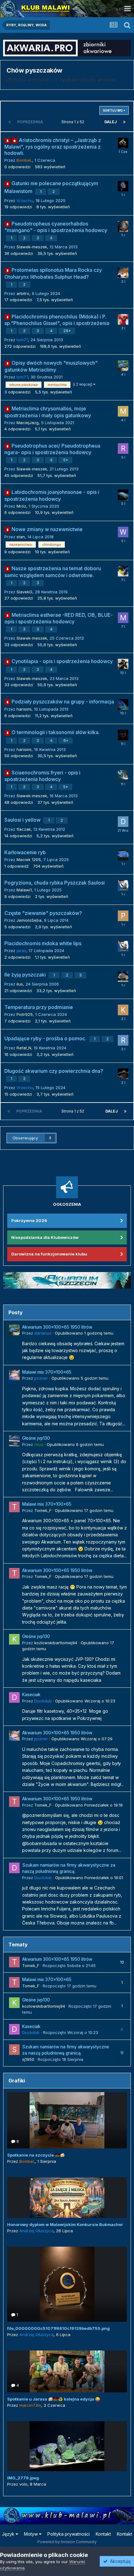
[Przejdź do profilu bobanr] (123, 976)
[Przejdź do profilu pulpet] (123, 916)
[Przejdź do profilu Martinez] (123, 618)
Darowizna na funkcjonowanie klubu (49, 1254)
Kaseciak (31, 1695)
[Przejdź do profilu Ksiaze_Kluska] (123, 226)
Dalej (111, 122)
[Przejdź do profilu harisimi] (123, 704)
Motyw (31, 2534)
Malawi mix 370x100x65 (47, 1372)
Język (9, 2534)
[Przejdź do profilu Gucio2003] (123, 1074)
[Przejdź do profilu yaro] (123, 855)
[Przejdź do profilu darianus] (123, 366)
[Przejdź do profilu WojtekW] (123, 532)
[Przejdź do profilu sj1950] (14, 2050)
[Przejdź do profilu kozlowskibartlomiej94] (14, 1639)
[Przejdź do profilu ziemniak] (123, 885)
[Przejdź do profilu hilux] (14, 1441)
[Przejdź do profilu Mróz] (123, 495)
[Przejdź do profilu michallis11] (123, 664)
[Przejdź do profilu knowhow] (123, 1010)
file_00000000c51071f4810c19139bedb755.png (58, 2328)
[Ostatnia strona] (124, 122)
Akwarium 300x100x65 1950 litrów (57, 1327)
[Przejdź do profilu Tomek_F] (14, 1507)
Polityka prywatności (69, 2534)
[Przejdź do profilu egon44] (123, 571)
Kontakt (103, 2534)
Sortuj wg (113, 110)
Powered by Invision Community (67, 2542)
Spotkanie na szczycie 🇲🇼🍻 (36, 2155)
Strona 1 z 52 (74, 122)
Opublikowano (84, 1333)
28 (66, 331)
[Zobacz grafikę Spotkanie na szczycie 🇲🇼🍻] (67, 2120)
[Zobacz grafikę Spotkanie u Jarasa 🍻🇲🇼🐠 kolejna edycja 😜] (67, 2371)
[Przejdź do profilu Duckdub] (14, 1697)
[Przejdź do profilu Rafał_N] (123, 1040)
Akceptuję (119, 2561)
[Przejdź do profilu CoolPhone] (123, 319)
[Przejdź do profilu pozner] (14, 1375)
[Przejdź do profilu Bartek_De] (123, 186)
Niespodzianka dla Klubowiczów (45, 1237)
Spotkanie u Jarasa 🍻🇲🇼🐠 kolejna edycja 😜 (54, 2399)
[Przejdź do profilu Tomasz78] (123, 273)
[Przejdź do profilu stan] (123, 735)
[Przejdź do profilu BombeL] (123, 143)
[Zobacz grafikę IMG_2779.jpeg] (67, 2446)
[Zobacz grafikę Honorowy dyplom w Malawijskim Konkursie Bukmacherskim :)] (67, 2198)
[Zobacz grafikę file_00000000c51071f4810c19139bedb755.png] (67, 2284)
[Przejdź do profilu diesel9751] (123, 822)
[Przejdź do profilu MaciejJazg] (123, 411)
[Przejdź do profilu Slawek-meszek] (123, 775)
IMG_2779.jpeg (23, 2478)
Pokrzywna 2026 (29, 1220)
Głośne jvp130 (36, 1438)
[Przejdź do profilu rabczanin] (123, 449)
